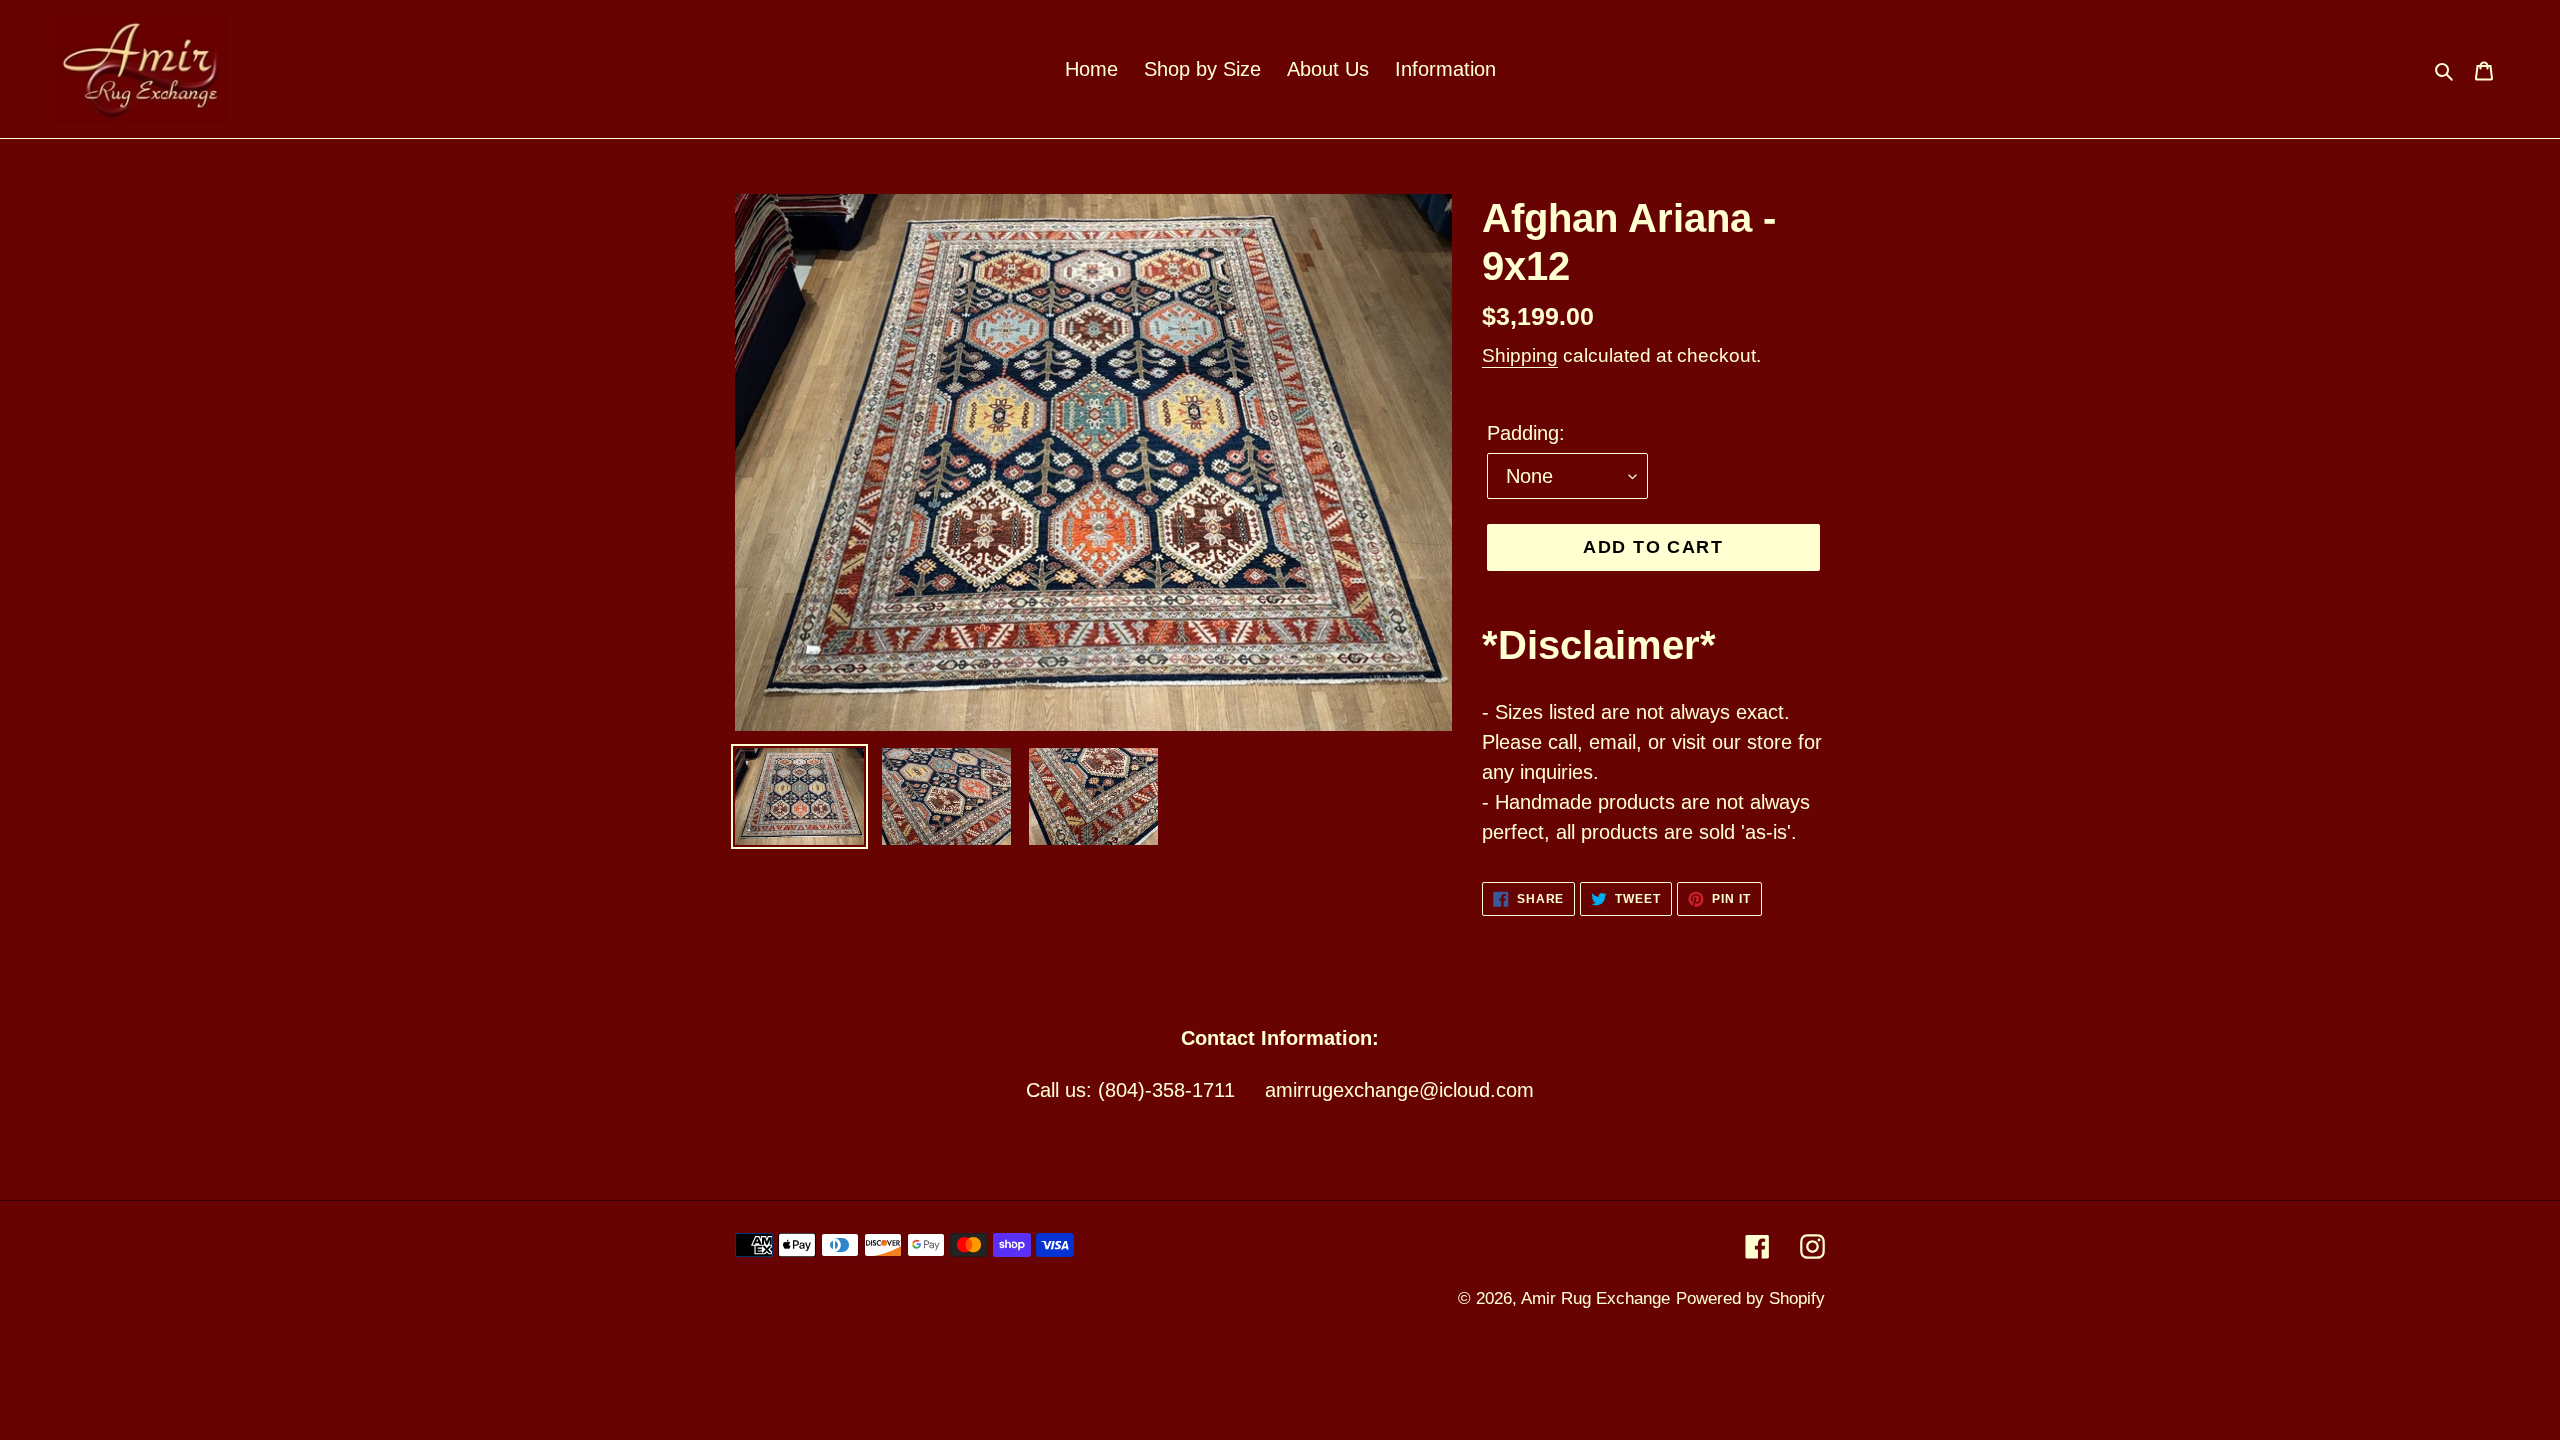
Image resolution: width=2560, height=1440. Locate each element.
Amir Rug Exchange (1595, 1298)
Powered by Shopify (1750, 1298)
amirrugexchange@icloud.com (1399, 1090)
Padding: (1526, 433)
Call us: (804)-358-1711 (1130, 1090)
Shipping (1520, 355)
